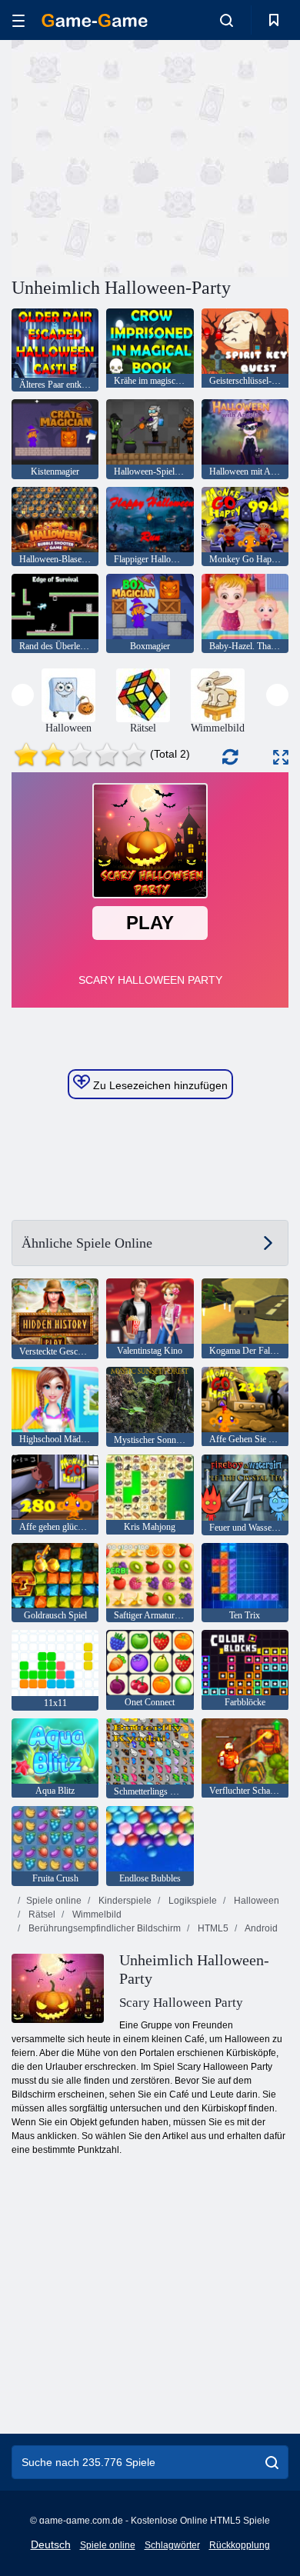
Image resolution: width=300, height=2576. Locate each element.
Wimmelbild (96, 1915)
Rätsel (41, 1915)
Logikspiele (192, 1901)
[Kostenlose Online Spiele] (95, 20)
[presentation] (23, 695)
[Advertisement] (142, 156)
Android (260, 1928)
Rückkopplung (240, 2545)
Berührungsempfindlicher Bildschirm (103, 1928)
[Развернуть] (281, 757)
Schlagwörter (172, 2545)
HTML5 (212, 1928)
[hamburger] (18, 20)
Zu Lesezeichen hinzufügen (159, 1085)
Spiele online (54, 1901)
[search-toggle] (227, 20)
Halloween (255, 1901)
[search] (272, 2462)
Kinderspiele (124, 1901)
